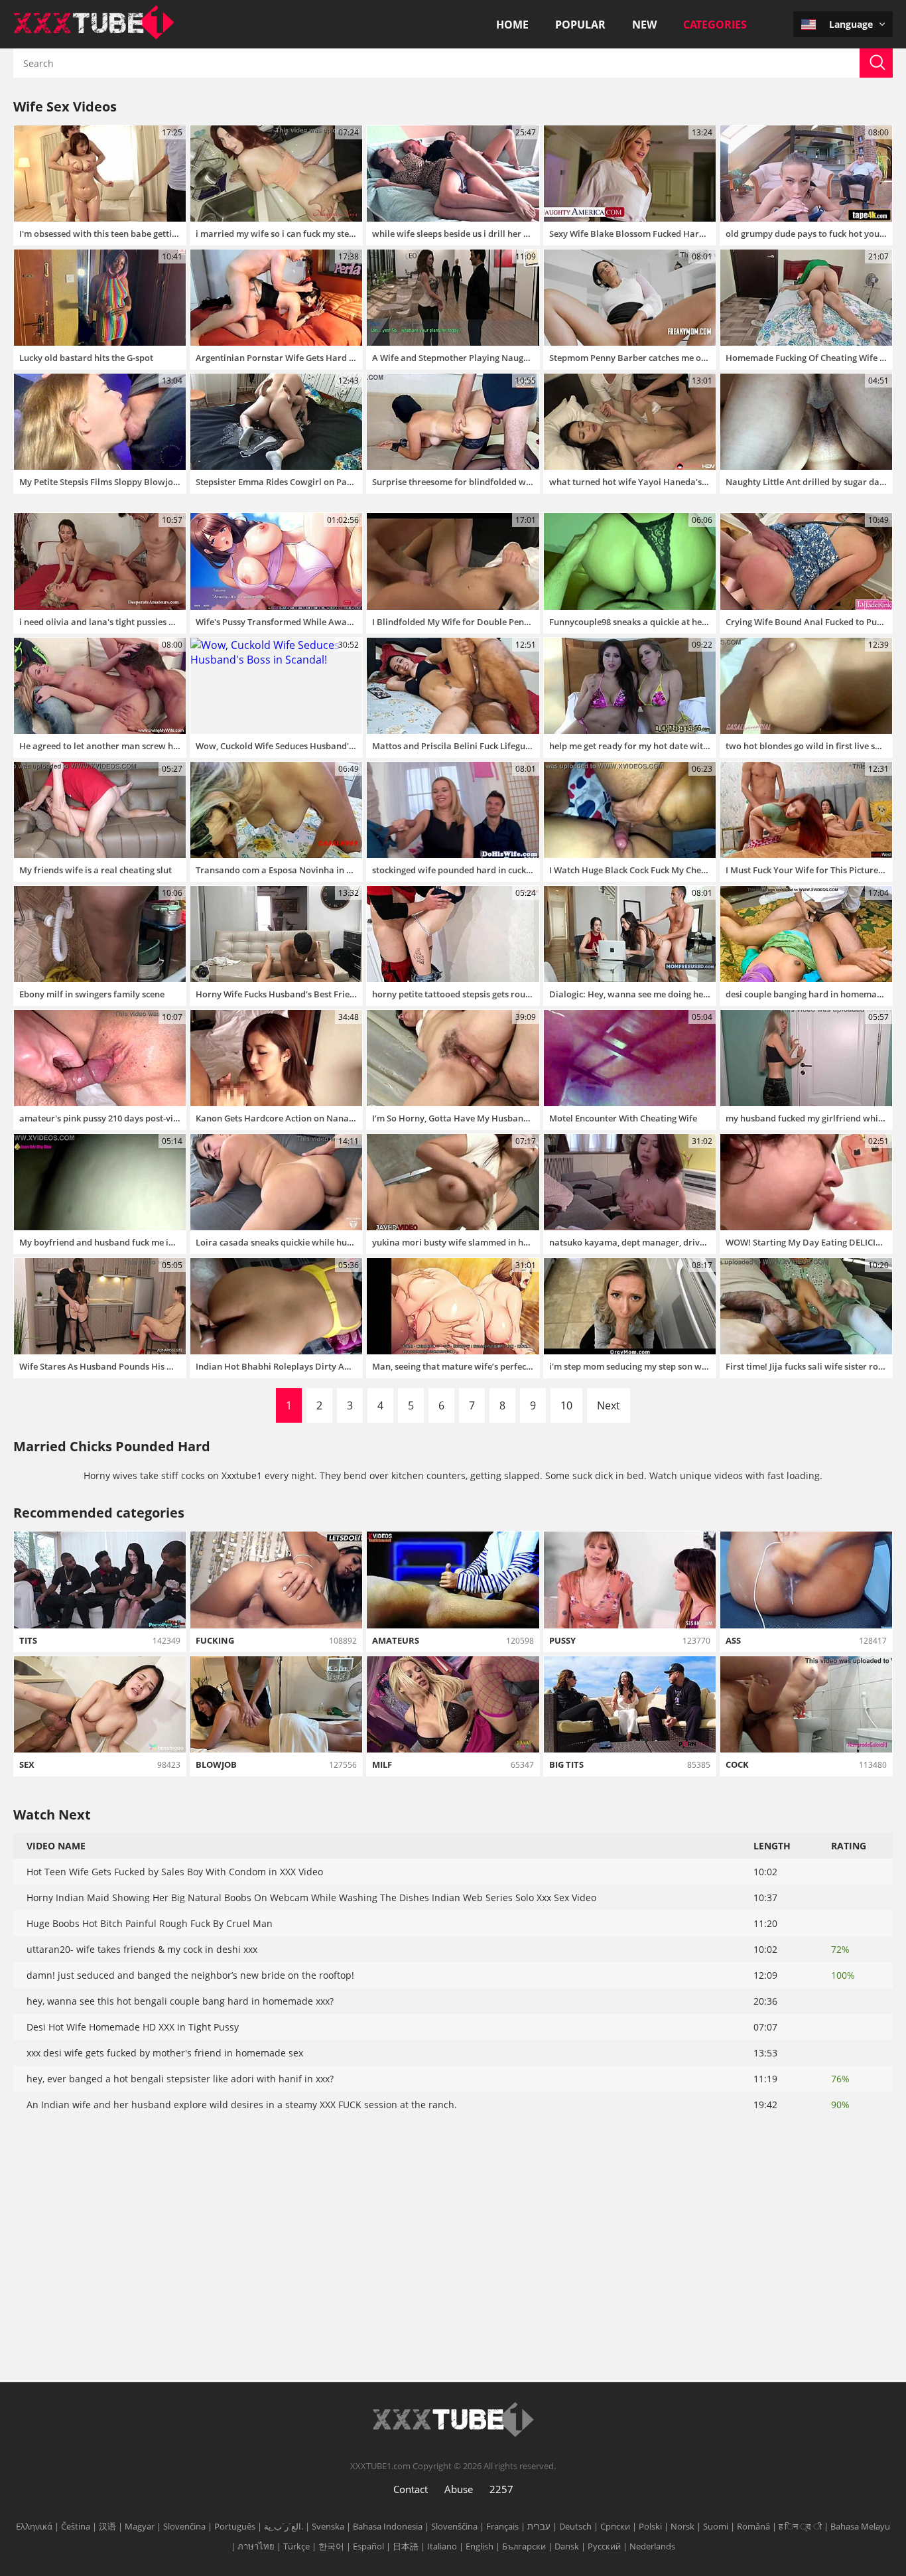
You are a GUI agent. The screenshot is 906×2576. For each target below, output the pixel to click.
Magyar (140, 2526)
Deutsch (575, 2526)
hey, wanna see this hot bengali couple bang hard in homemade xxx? (180, 2001)
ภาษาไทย (256, 2546)
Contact (411, 2489)
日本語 (406, 2546)
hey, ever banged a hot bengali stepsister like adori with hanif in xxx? (180, 2079)
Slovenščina (454, 2526)
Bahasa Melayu (860, 2526)
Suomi (716, 2526)
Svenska (328, 2526)
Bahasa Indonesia (388, 2526)
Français (502, 2526)
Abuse (459, 2489)
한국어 (331, 2546)
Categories (715, 25)
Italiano (442, 2546)
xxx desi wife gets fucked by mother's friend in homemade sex (165, 2053)
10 (566, 1405)
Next (609, 1405)
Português (235, 2526)
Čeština (76, 2526)
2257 (501, 2489)
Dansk (567, 2546)
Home (512, 25)
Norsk (682, 2526)
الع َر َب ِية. (284, 2526)
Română (753, 2526)
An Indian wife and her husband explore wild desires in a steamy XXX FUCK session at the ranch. (242, 2105)
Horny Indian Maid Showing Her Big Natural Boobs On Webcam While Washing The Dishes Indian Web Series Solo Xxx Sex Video (311, 1897)
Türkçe (296, 2546)
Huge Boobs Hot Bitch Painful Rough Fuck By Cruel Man (150, 1923)
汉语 (107, 2526)
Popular (580, 25)
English (480, 2546)
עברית (539, 2526)
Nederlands (652, 2546)
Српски (615, 2526)
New (644, 25)
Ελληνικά (34, 2526)
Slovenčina (184, 2526)
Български (524, 2546)
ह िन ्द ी (800, 2526)
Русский (604, 2546)
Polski (650, 2526)
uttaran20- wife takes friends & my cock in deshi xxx (142, 1949)
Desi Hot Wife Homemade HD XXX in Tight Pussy (133, 2027)
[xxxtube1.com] (94, 36)
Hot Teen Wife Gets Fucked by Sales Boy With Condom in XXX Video (175, 1872)
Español (368, 2546)
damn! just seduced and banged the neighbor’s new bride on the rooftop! (190, 1975)
